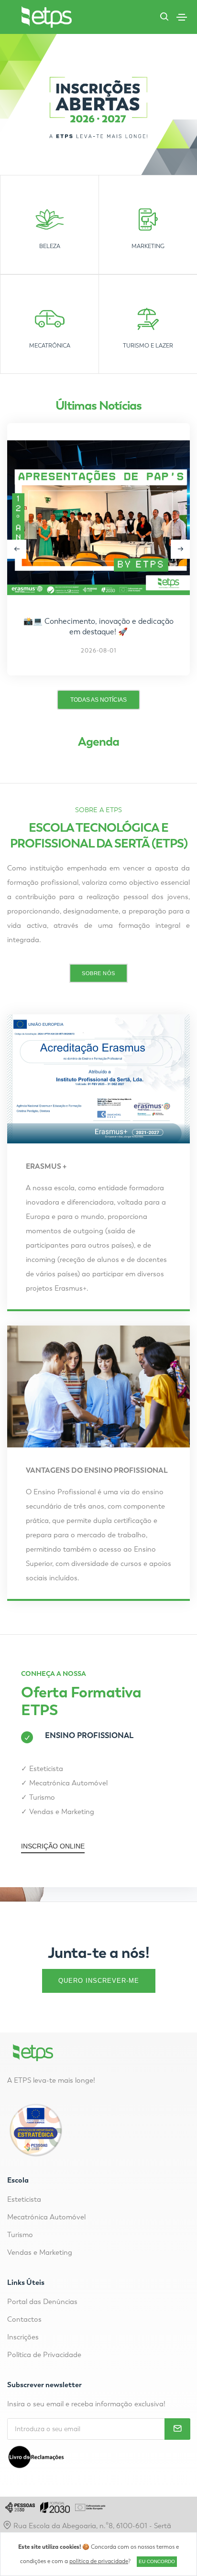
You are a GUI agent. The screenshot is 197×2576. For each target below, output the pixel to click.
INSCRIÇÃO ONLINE (53, 1846)
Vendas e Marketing (62, 1812)
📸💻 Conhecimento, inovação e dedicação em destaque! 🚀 (98, 626)
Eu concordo (157, 2561)
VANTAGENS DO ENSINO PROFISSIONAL (97, 1470)
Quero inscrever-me (99, 1981)
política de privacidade (99, 2561)
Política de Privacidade (44, 2355)
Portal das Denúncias (42, 2302)
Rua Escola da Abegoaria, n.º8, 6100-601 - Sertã (91, 2526)
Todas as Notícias (98, 700)
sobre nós (98, 973)
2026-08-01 (99, 651)
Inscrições (23, 2337)
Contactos (24, 2319)
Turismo (42, 1797)
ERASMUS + (46, 1166)
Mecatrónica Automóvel (68, 1783)
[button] (180, 549)
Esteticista (46, 1769)
